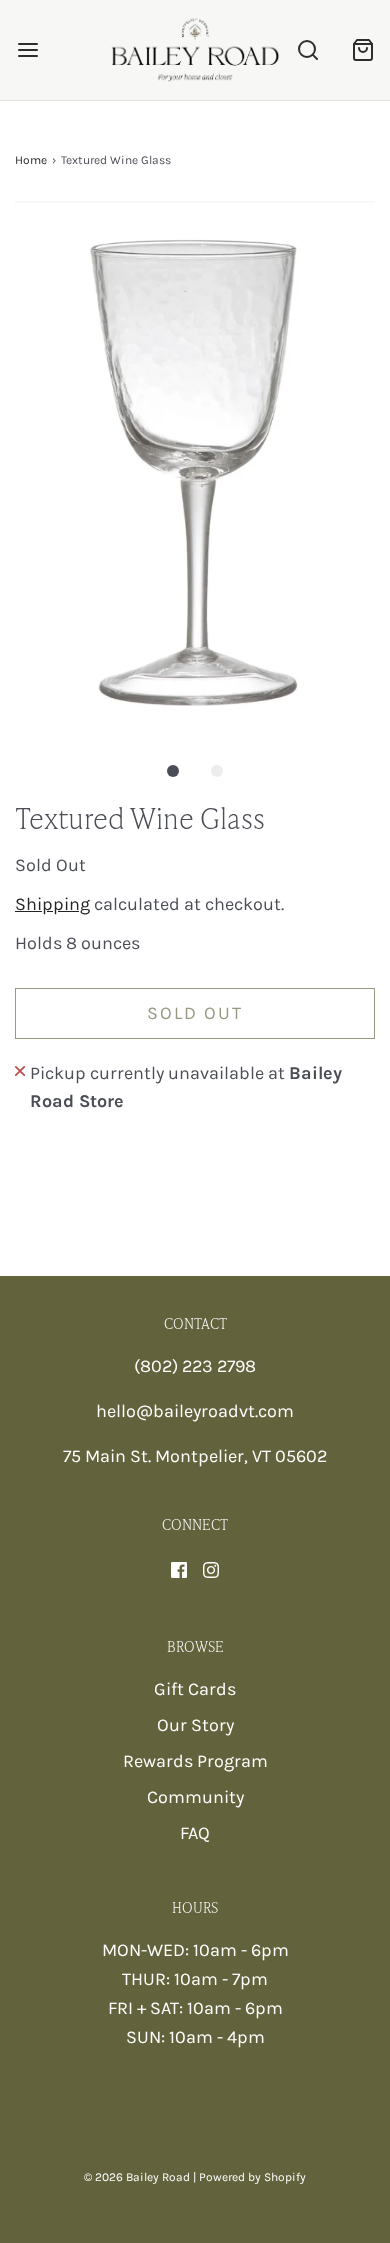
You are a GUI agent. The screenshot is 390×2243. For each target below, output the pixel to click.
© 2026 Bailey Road (137, 2177)
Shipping (52, 904)
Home (31, 160)
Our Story (195, 1725)
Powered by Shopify (252, 2177)
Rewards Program (195, 1761)
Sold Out (195, 1013)
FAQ (195, 1833)
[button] (195, 467)
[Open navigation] (27, 50)
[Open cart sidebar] (362, 50)
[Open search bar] (307, 50)
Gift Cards (195, 1689)
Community (195, 1797)
